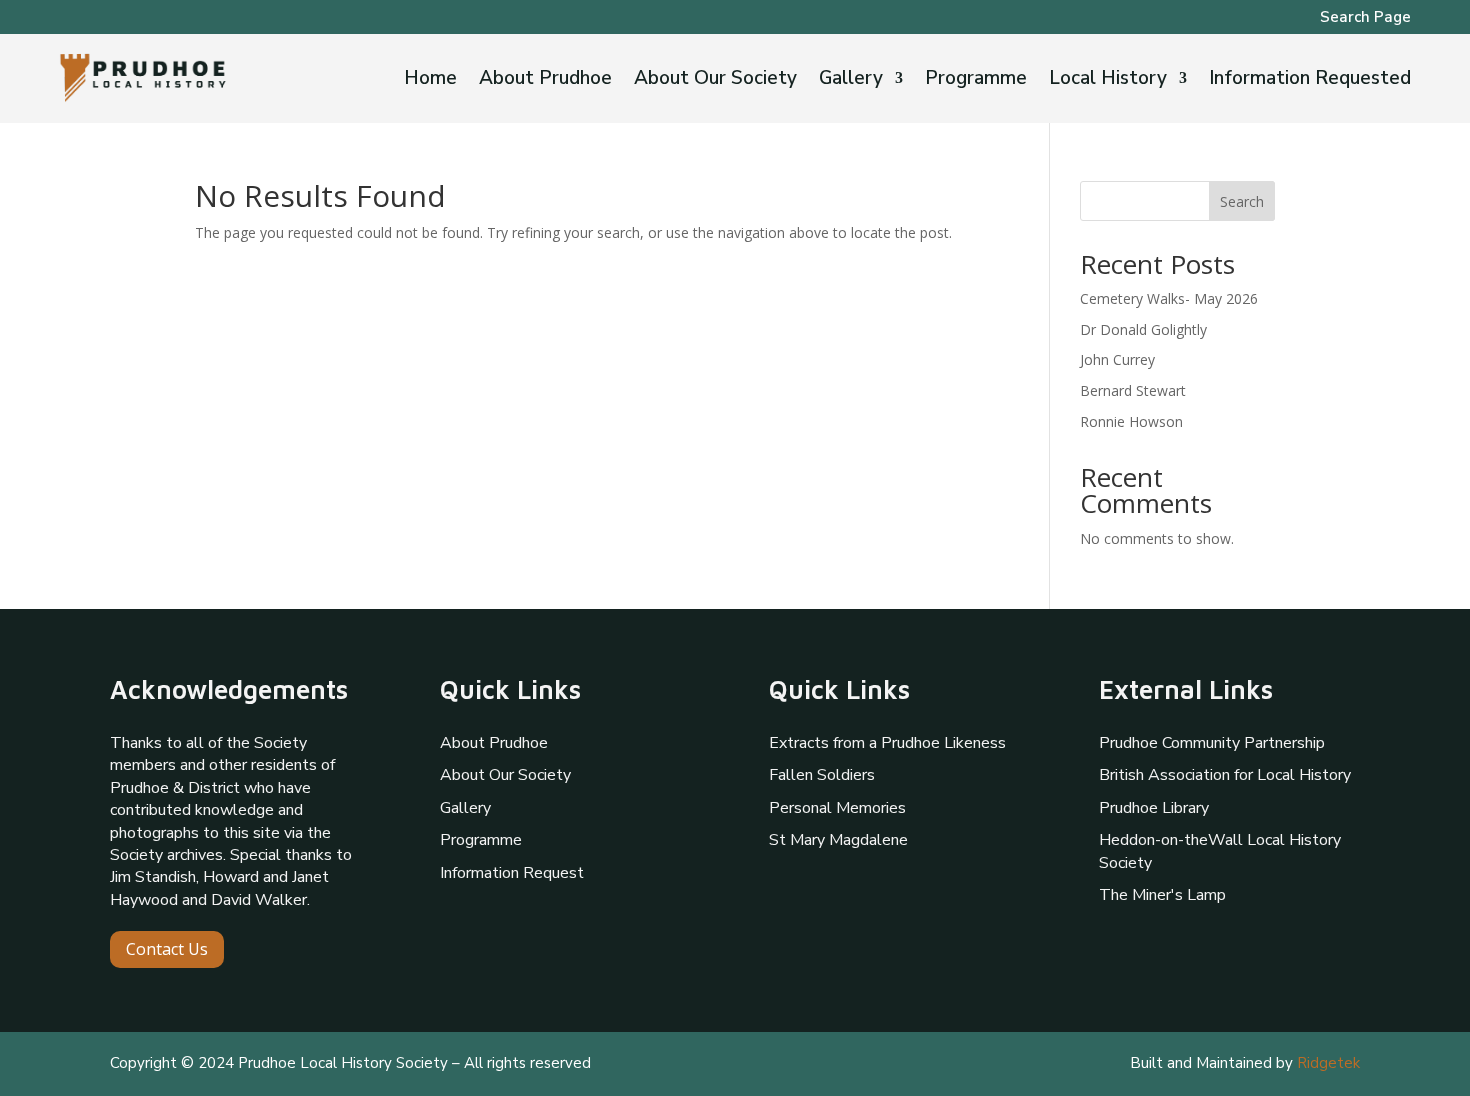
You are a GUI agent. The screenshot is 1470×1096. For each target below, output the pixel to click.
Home (430, 81)
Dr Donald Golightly (1143, 329)
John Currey (1117, 359)
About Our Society (715, 81)
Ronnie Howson (1131, 421)
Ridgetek (1328, 1063)
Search (1242, 201)
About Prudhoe (545, 81)
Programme (976, 81)
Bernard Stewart (1133, 390)
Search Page (1365, 18)
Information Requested (1310, 81)
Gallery (851, 81)
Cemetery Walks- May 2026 (1169, 298)
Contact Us (167, 949)
